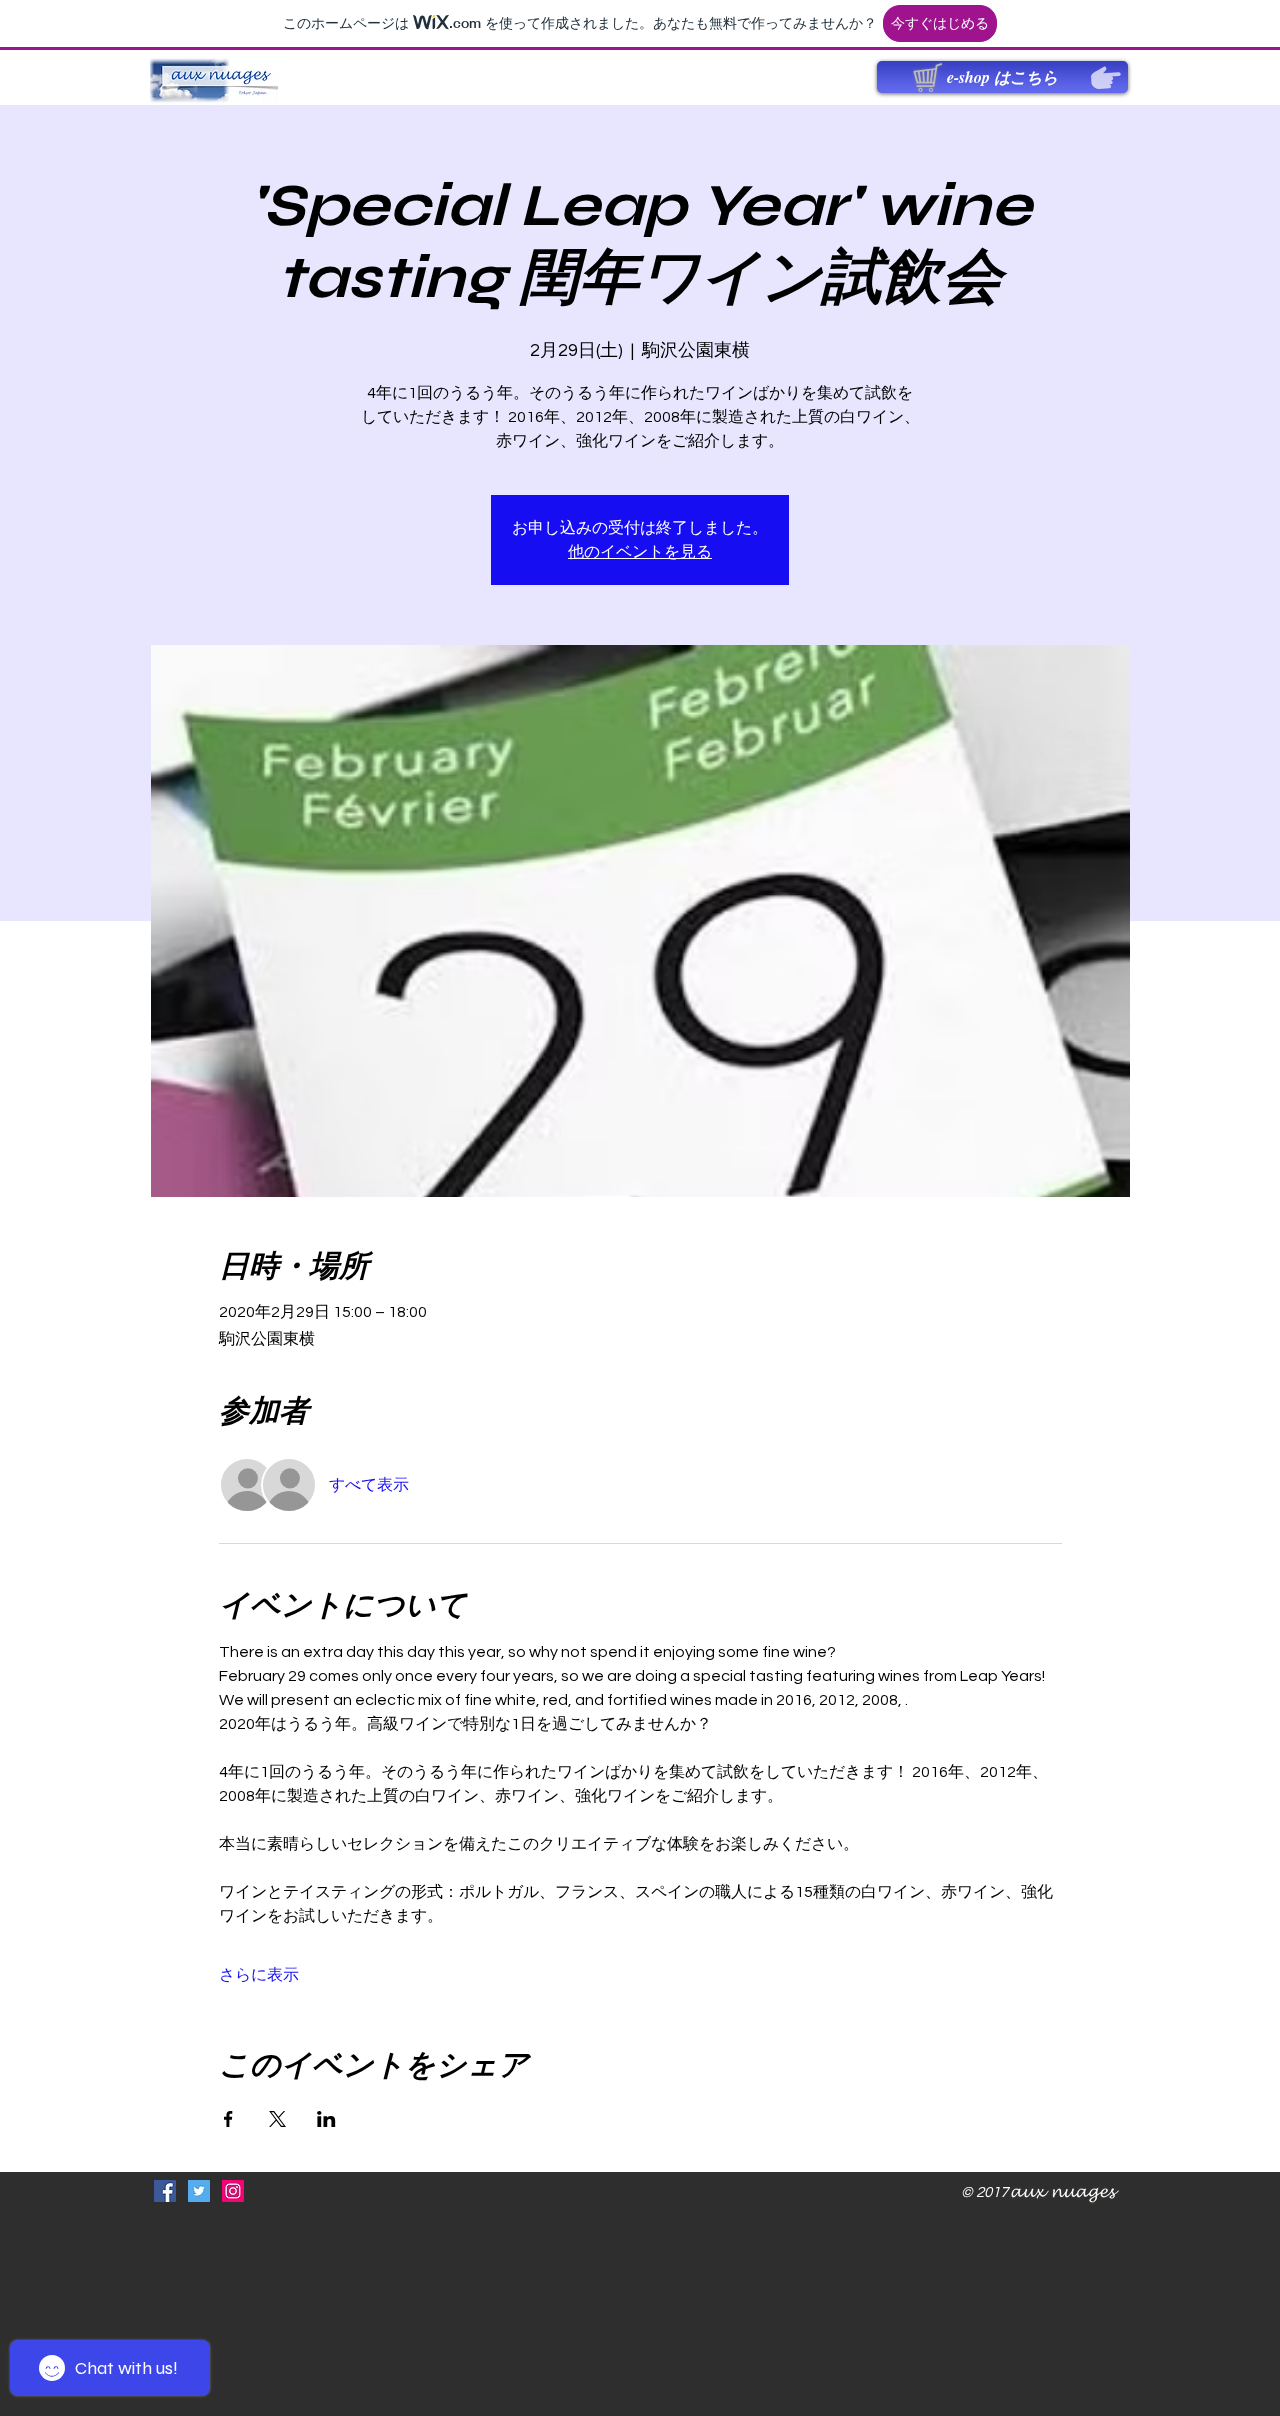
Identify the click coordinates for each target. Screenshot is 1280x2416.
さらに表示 (259, 1975)
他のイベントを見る (640, 552)
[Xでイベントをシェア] (277, 2119)
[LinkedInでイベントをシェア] (326, 2119)
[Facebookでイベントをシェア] (228, 2119)
